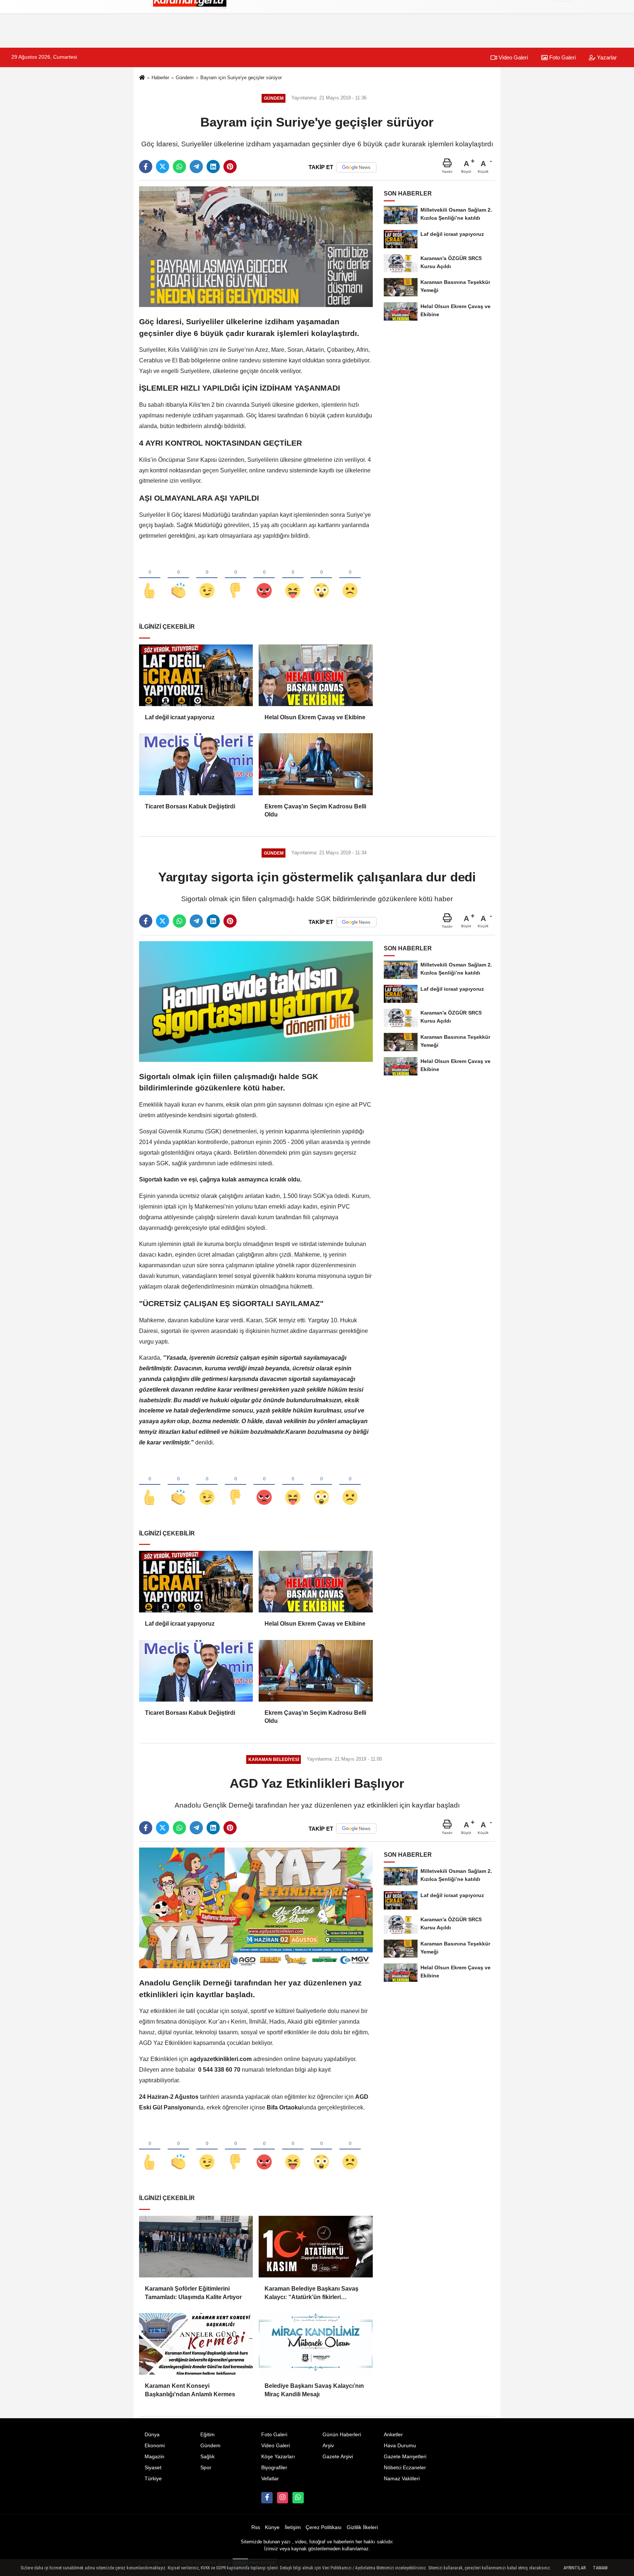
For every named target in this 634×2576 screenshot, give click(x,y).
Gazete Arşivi (338, 2457)
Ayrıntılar (575, 2568)
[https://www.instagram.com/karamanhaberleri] (283, 2498)
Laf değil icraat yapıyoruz (180, 717)
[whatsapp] (179, 167)
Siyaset (153, 2468)
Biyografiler (274, 2468)
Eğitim (207, 2435)
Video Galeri (513, 57)
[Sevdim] (207, 578)
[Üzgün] (350, 578)
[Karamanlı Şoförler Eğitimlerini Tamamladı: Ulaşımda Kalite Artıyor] (196, 2247)
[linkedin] (213, 167)
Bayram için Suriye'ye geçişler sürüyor (241, 78)
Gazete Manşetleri (405, 2457)
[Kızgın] (264, 578)
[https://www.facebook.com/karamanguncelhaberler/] (267, 2498)
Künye (272, 2527)
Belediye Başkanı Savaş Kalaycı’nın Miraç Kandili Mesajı (314, 2390)
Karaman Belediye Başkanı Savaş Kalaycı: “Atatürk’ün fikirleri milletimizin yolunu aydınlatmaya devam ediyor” (311, 2293)
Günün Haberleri (342, 2435)
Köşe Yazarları (278, 2457)
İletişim (293, 2527)
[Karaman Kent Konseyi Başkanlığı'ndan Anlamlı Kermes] (196, 2344)
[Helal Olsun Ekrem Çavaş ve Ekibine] (316, 675)
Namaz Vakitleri (402, 2479)
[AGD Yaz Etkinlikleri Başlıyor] (256, 1908)
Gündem (185, 78)
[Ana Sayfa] (142, 78)
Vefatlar (270, 2479)
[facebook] (146, 167)
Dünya (152, 2435)
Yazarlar (606, 57)
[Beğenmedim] (236, 578)
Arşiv (328, 2446)
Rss (256, 2527)
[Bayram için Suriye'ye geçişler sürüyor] (256, 246)
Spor (206, 2468)
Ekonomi (155, 2446)
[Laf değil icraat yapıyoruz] (196, 675)
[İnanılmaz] (321, 578)
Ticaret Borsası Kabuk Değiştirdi (190, 806)
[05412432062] (298, 2498)
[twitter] (163, 167)
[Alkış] (178, 578)
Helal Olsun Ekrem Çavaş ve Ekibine (315, 717)
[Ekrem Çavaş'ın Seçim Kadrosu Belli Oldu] (316, 764)
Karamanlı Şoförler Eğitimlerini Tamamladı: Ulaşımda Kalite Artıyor (193, 2293)
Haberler (160, 78)
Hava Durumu (400, 2446)
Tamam (600, 2568)
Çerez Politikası (324, 2527)
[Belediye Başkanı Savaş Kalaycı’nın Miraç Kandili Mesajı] (316, 2344)
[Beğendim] (150, 578)
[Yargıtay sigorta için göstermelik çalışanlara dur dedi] (256, 1001)
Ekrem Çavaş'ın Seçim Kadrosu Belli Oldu (315, 810)
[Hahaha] (293, 578)
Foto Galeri (562, 57)
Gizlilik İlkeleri (362, 2527)
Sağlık (207, 2457)
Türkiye (153, 2479)
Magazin (154, 2457)
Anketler (393, 2435)
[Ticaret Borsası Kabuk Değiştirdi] (196, 764)
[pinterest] (230, 167)
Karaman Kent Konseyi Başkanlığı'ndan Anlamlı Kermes (190, 2390)
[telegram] (196, 167)
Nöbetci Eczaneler (405, 2468)
